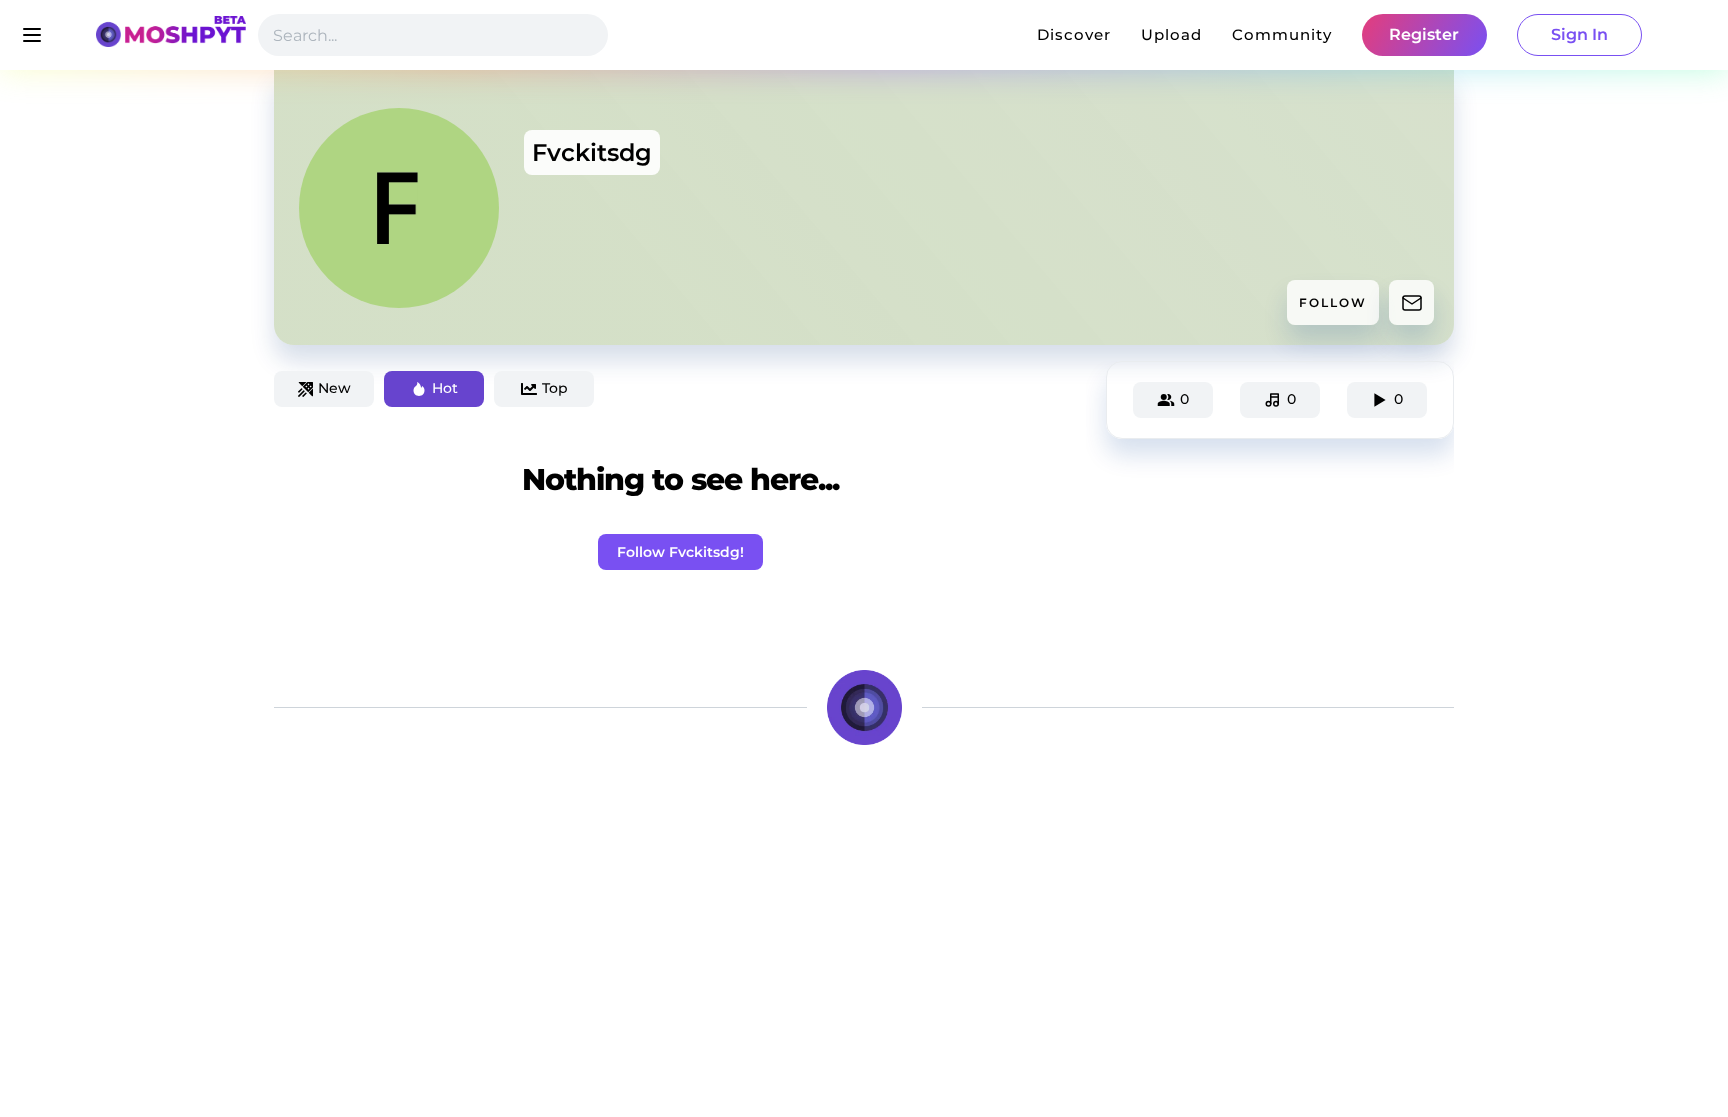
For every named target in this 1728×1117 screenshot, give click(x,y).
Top (555, 388)
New (334, 388)
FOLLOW (1333, 302)
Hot (445, 388)
